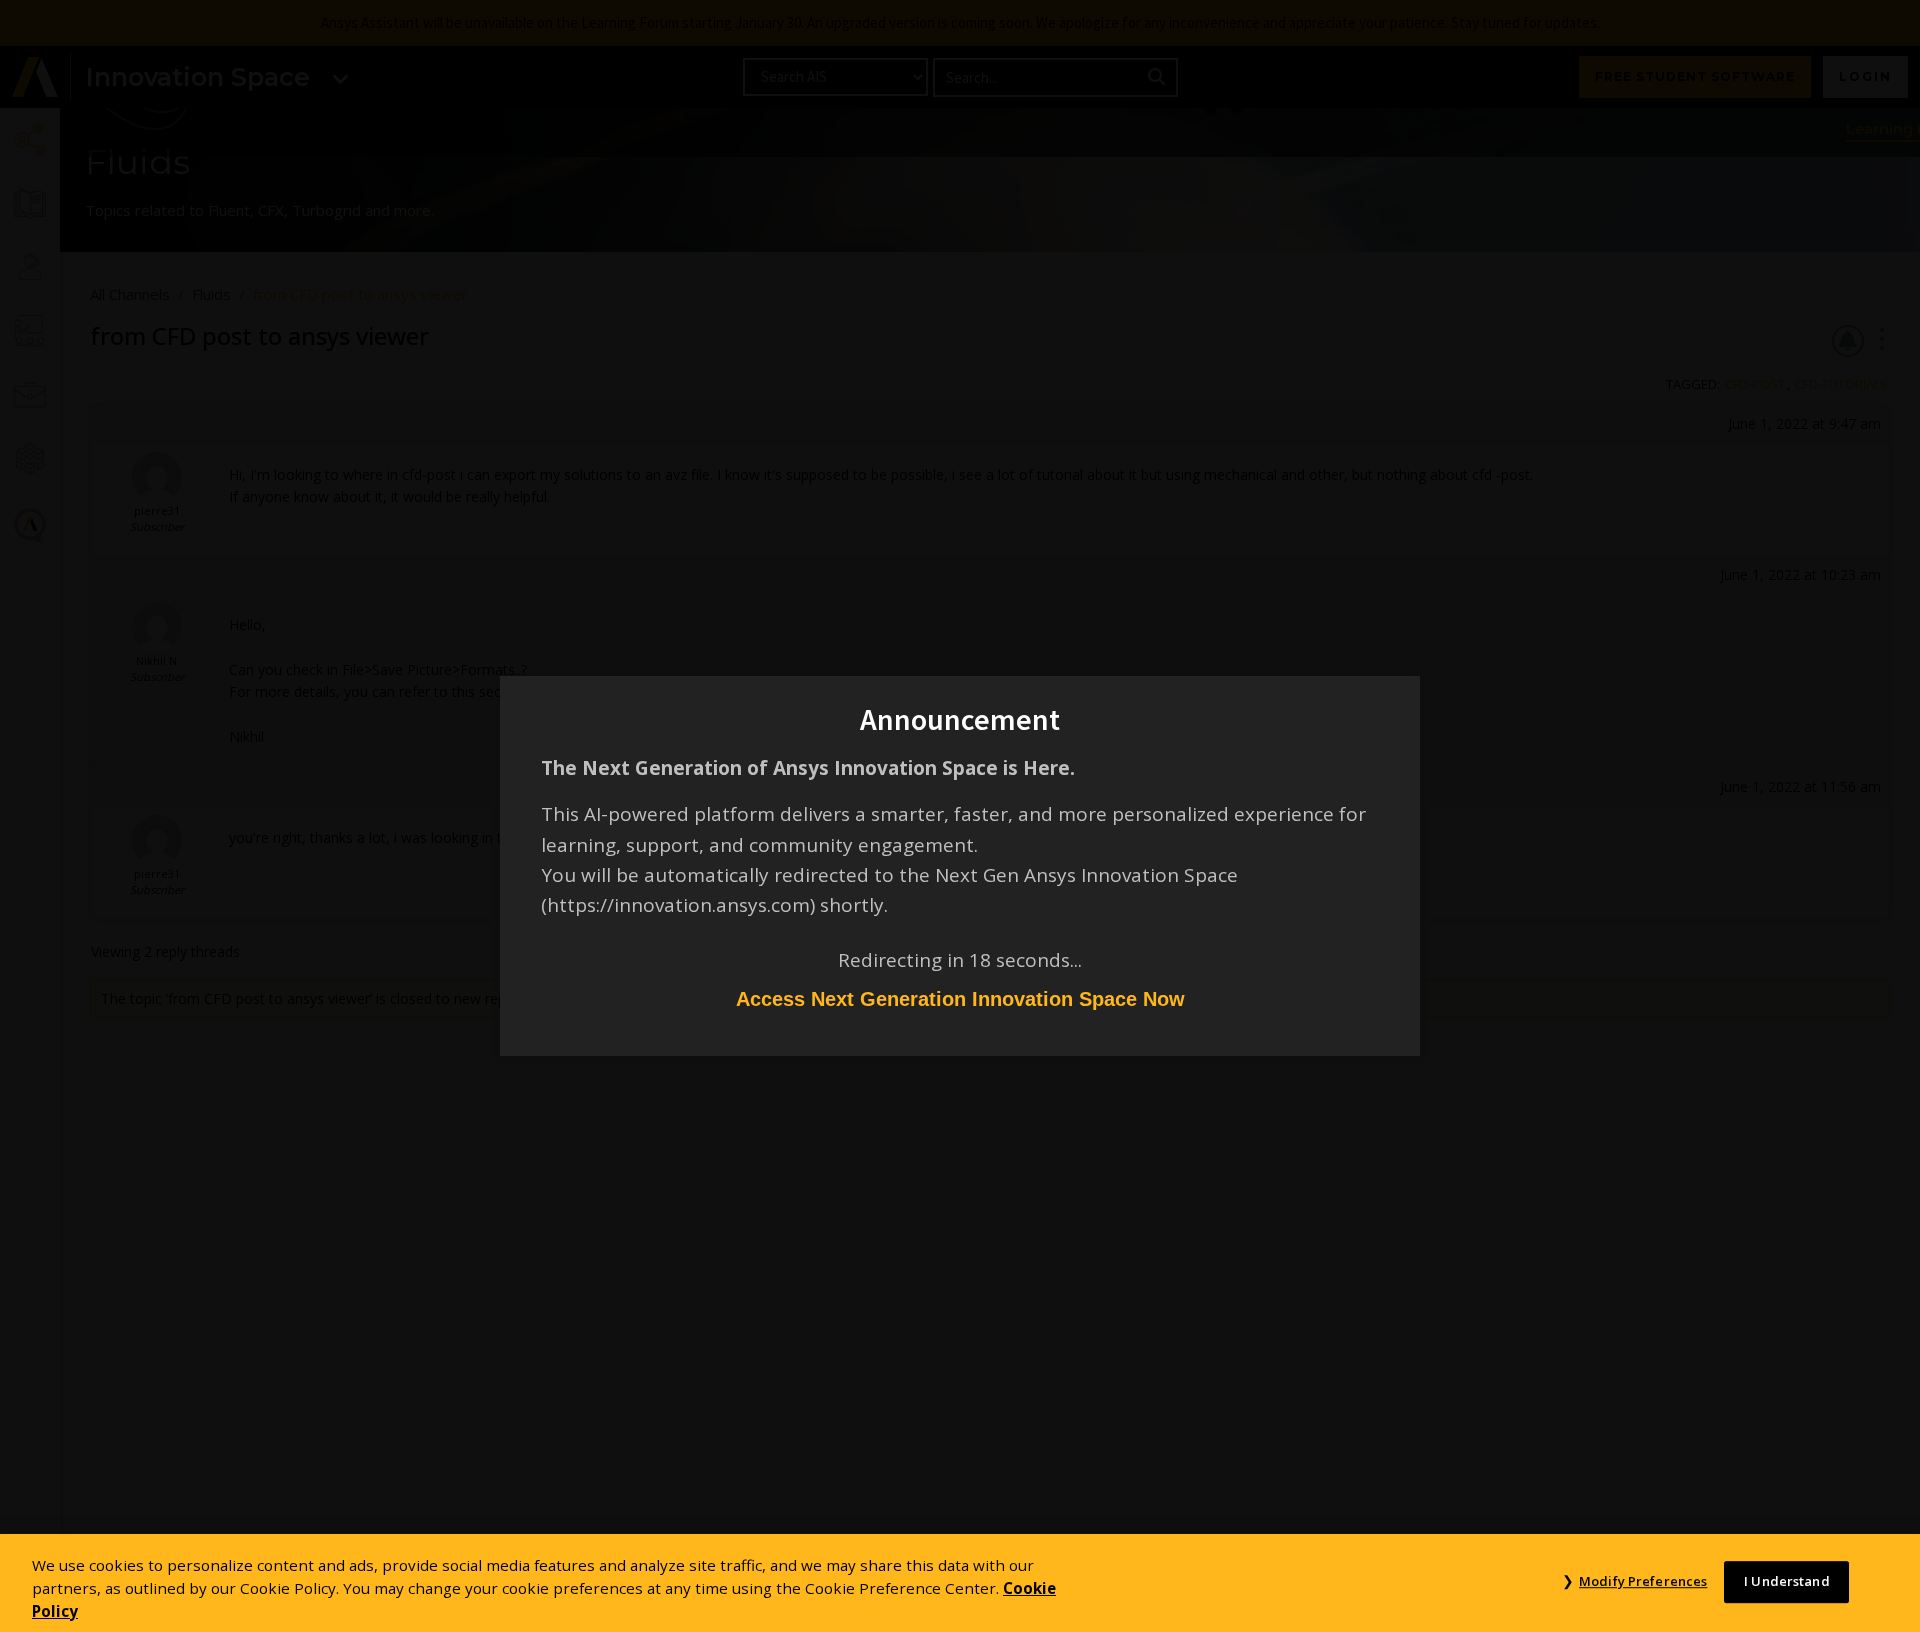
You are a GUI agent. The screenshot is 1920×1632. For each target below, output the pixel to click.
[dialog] (960, 816)
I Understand (1787, 1581)
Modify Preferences (1643, 1581)
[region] (960, 1583)
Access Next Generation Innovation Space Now (960, 999)
